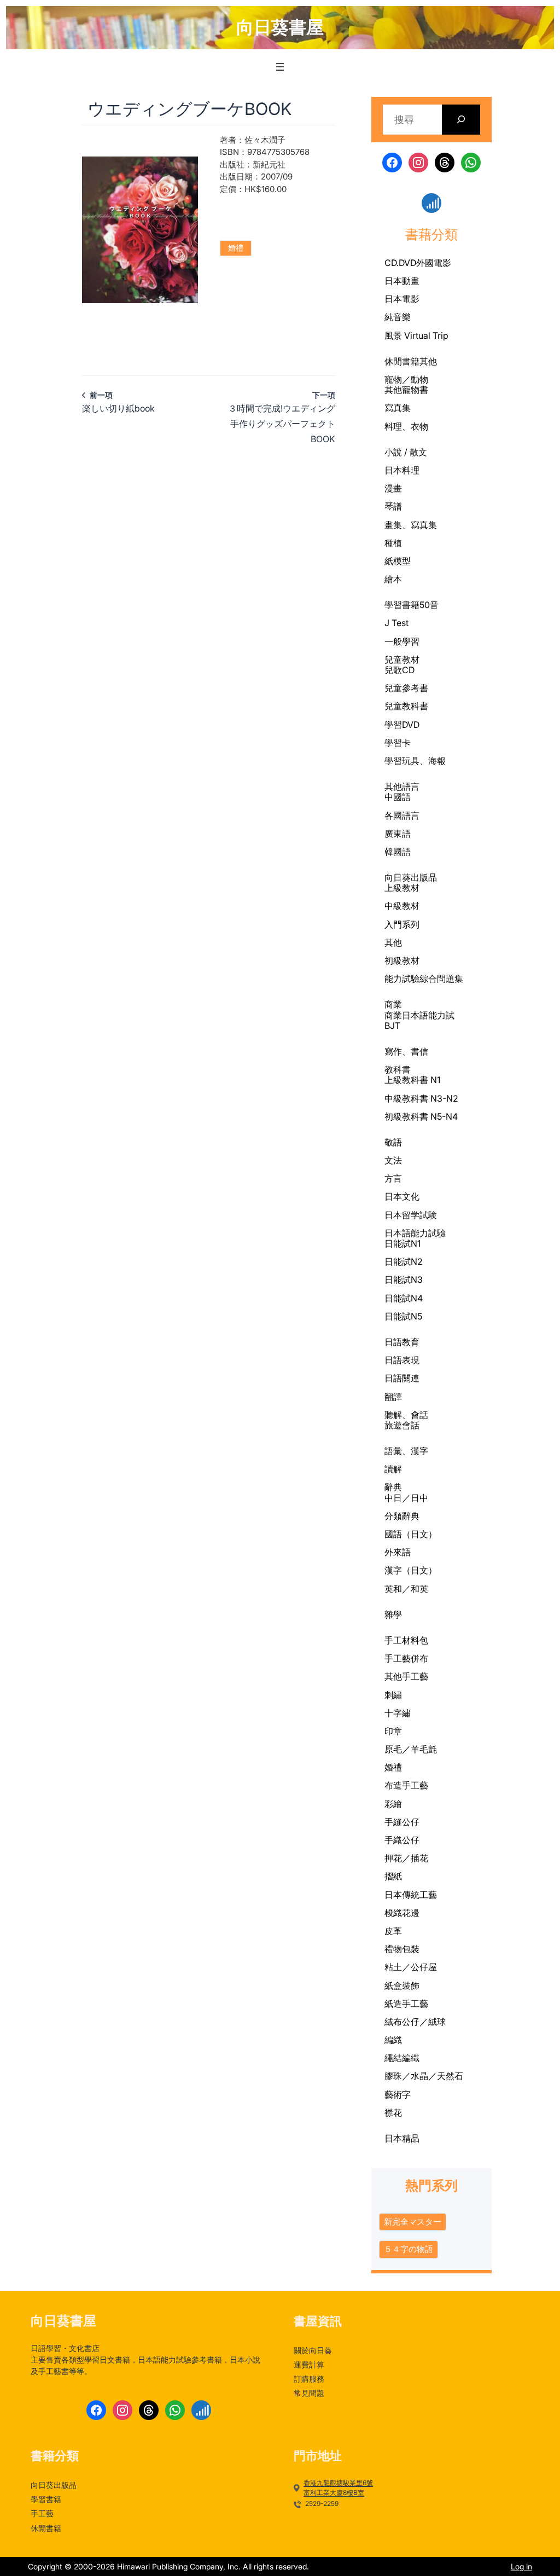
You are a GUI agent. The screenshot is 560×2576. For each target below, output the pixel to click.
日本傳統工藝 (411, 1895)
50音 (429, 605)
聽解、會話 (406, 1415)
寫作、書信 (406, 1051)
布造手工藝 (406, 1785)
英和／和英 (406, 1589)
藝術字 (398, 2094)
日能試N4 (404, 1298)
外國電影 (434, 263)
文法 (393, 1160)
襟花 (393, 2112)
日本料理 (402, 470)
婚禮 (236, 248)
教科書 (398, 1069)
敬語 (393, 1142)
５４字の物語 (409, 2249)
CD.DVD (400, 263)
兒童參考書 (406, 688)
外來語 (398, 1552)
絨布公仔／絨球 (415, 2022)
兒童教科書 (406, 706)
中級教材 (402, 906)
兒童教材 (402, 659)
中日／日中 (406, 1498)
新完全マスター (413, 2222)
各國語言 (402, 815)
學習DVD (402, 725)
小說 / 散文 (406, 452)
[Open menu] (280, 67)
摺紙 (393, 1876)
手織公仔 (402, 1840)
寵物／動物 (406, 379)
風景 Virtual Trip (416, 335)
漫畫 (393, 488)
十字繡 (398, 1713)
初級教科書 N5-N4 (421, 1116)
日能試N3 (404, 1280)
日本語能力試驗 (415, 1233)
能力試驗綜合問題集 (424, 979)
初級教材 (402, 960)
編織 (393, 2040)
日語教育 (402, 1342)
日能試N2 (404, 1261)
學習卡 (398, 743)
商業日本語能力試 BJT (419, 1020)
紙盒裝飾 (402, 1985)
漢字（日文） (411, 1570)
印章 (393, 1731)
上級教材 (402, 888)
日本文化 (402, 1196)
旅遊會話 (402, 1425)
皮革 (393, 1931)
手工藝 (398, 1659)
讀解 (393, 1469)
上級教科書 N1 (412, 1080)
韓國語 (398, 852)
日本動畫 (402, 281)
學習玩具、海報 (415, 761)
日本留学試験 (411, 1215)
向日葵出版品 (411, 877)
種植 (393, 543)
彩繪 (393, 1804)
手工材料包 (406, 1640)
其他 (428, 361)
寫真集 (398, 408)
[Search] (461, 120)
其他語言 (402, 786)
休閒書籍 (402, 361)
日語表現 (402, 1360)
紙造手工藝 (406, 2004)
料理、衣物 (406, 426)
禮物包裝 (402, 1949)
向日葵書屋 (280, 27)
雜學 (393, 1614)
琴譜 (393, 506)
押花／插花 (406, 1858)
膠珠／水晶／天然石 (424, 2076)
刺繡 (393, 1695)
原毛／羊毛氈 (411, 1749)
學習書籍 (402, 605)
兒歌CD (399, 670)
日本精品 (402, 2138)
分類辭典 (402, 1516)
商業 (393, 1004)
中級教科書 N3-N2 (421, 1098)
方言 (393, 1178)
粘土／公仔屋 (411, 1967)
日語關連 (402, 1378)
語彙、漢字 (406, 1451)
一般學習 (402, 641)
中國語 (398, 797)
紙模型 (398, 561)
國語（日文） (411, 1534)
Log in (521, 2566)
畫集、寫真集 (411, 525)
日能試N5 (403, 1316)
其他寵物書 (406, 390)
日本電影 (402, 299)
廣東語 (398, 833)
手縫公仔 (402, 1822)
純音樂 (398, 317)
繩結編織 (402, 2058)
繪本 (393, 579)
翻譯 (393, 1397)
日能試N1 (402, 1243)
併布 (419, 1658)
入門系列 (402, 924)
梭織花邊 (402, 1913)
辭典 (393, 1487)
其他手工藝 (406, 1676)
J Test (396, 623)
